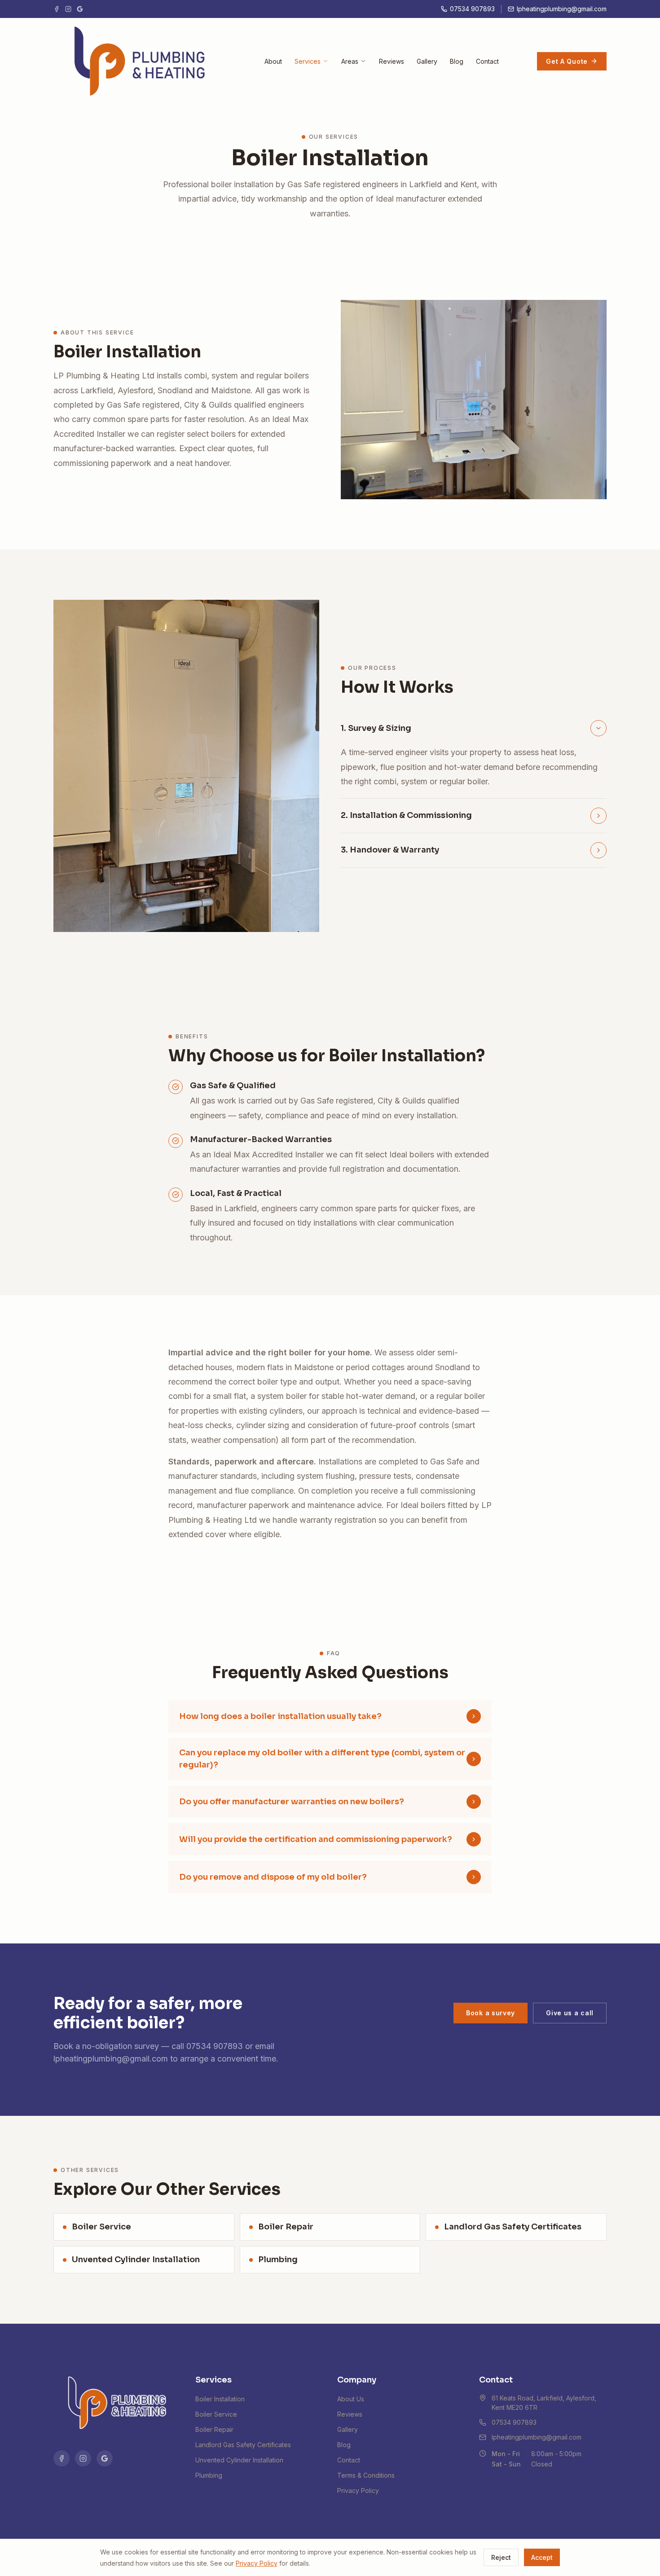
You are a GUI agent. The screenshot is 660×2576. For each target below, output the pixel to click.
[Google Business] (80, 9)
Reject (501, 2557)
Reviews (392, 61)
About (273, 61)
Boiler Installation (220, 2399)
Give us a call (570, 2013)
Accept (542, 2557)
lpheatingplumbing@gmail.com (111, 2059)
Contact (487, 61)
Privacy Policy (358, 2490)
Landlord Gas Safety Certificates (243, 2445)
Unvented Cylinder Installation (239, 2460)
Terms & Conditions (366, 2475)
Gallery (427, 61)
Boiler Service (216, 2414)
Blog (457, 61)
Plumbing (209, 2475)
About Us (351, 2399)
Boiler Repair (214, 2429)
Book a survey (491, 2013)
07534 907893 (215, 2046)
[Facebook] (57, 9)
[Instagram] (68, 9)
